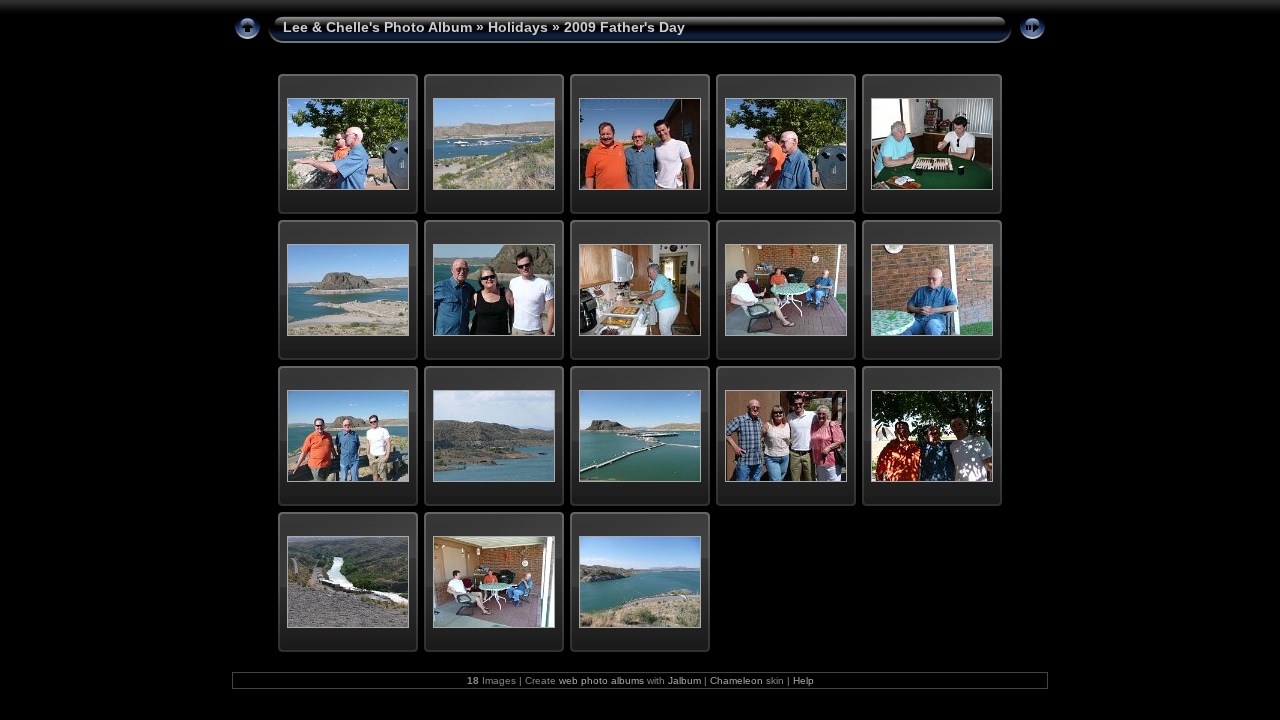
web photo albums (601, 680)
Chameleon (736, 680)
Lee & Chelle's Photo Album (377, 27)
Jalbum (684, 680)
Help (803, 680)
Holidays (518, 27)
